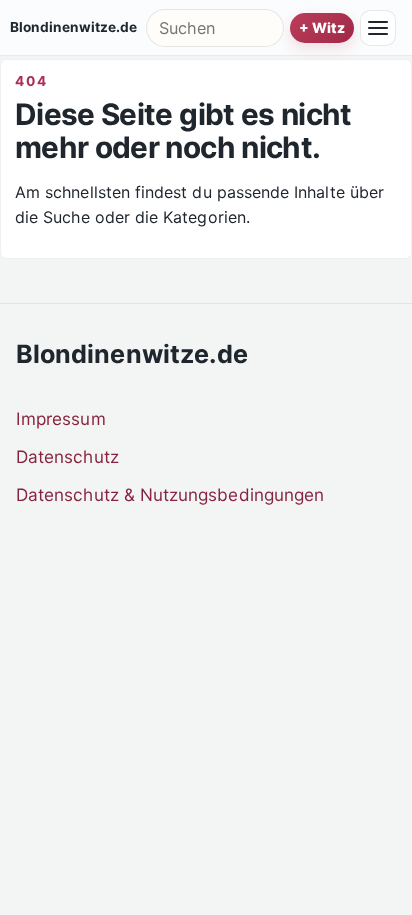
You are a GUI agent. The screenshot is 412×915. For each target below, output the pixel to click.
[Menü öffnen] (378, 28)
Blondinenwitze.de (73, 28)
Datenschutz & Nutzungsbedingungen (170, 494)
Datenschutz (67, 456)
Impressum (61, 418)
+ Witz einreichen (322, 28)
